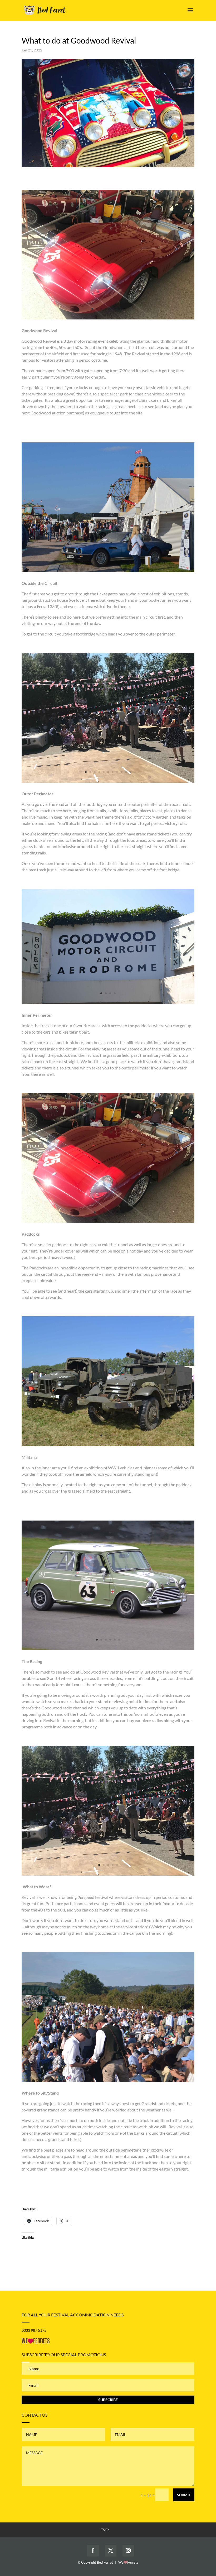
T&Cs (105, 2530)
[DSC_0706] (108, 2082)
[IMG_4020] (108, 319)
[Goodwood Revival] (108, 1650)
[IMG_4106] (108, 783)
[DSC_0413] (108, 1004)
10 (126, 772)
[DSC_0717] (108, 572)
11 (131, 772)
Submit (184, 2495)
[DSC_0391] (108, 1446)
